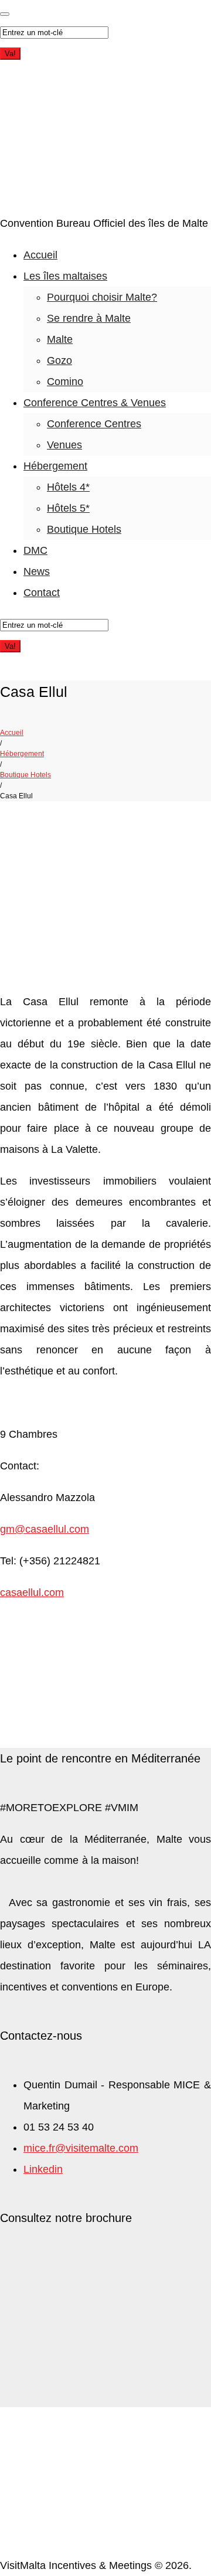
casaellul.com (32, 1592)
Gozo (59, 360)
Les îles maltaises (65, 276)
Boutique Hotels (84, 529)
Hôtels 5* (68, 508)
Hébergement (55, 466)
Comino (65, 382)
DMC (35, 550)
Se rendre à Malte (89, 318)
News (37, 571)
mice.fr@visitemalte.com (81, 2148)
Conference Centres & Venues (95, 403)
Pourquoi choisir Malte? (102, 297)
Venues (64, 445)
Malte (60, 339)
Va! (10, 54)
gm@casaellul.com (45, 1529)
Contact (42, 593)
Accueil (40, 255)
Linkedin (43, 2169)
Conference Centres (94, 424)
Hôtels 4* (68, 487)
